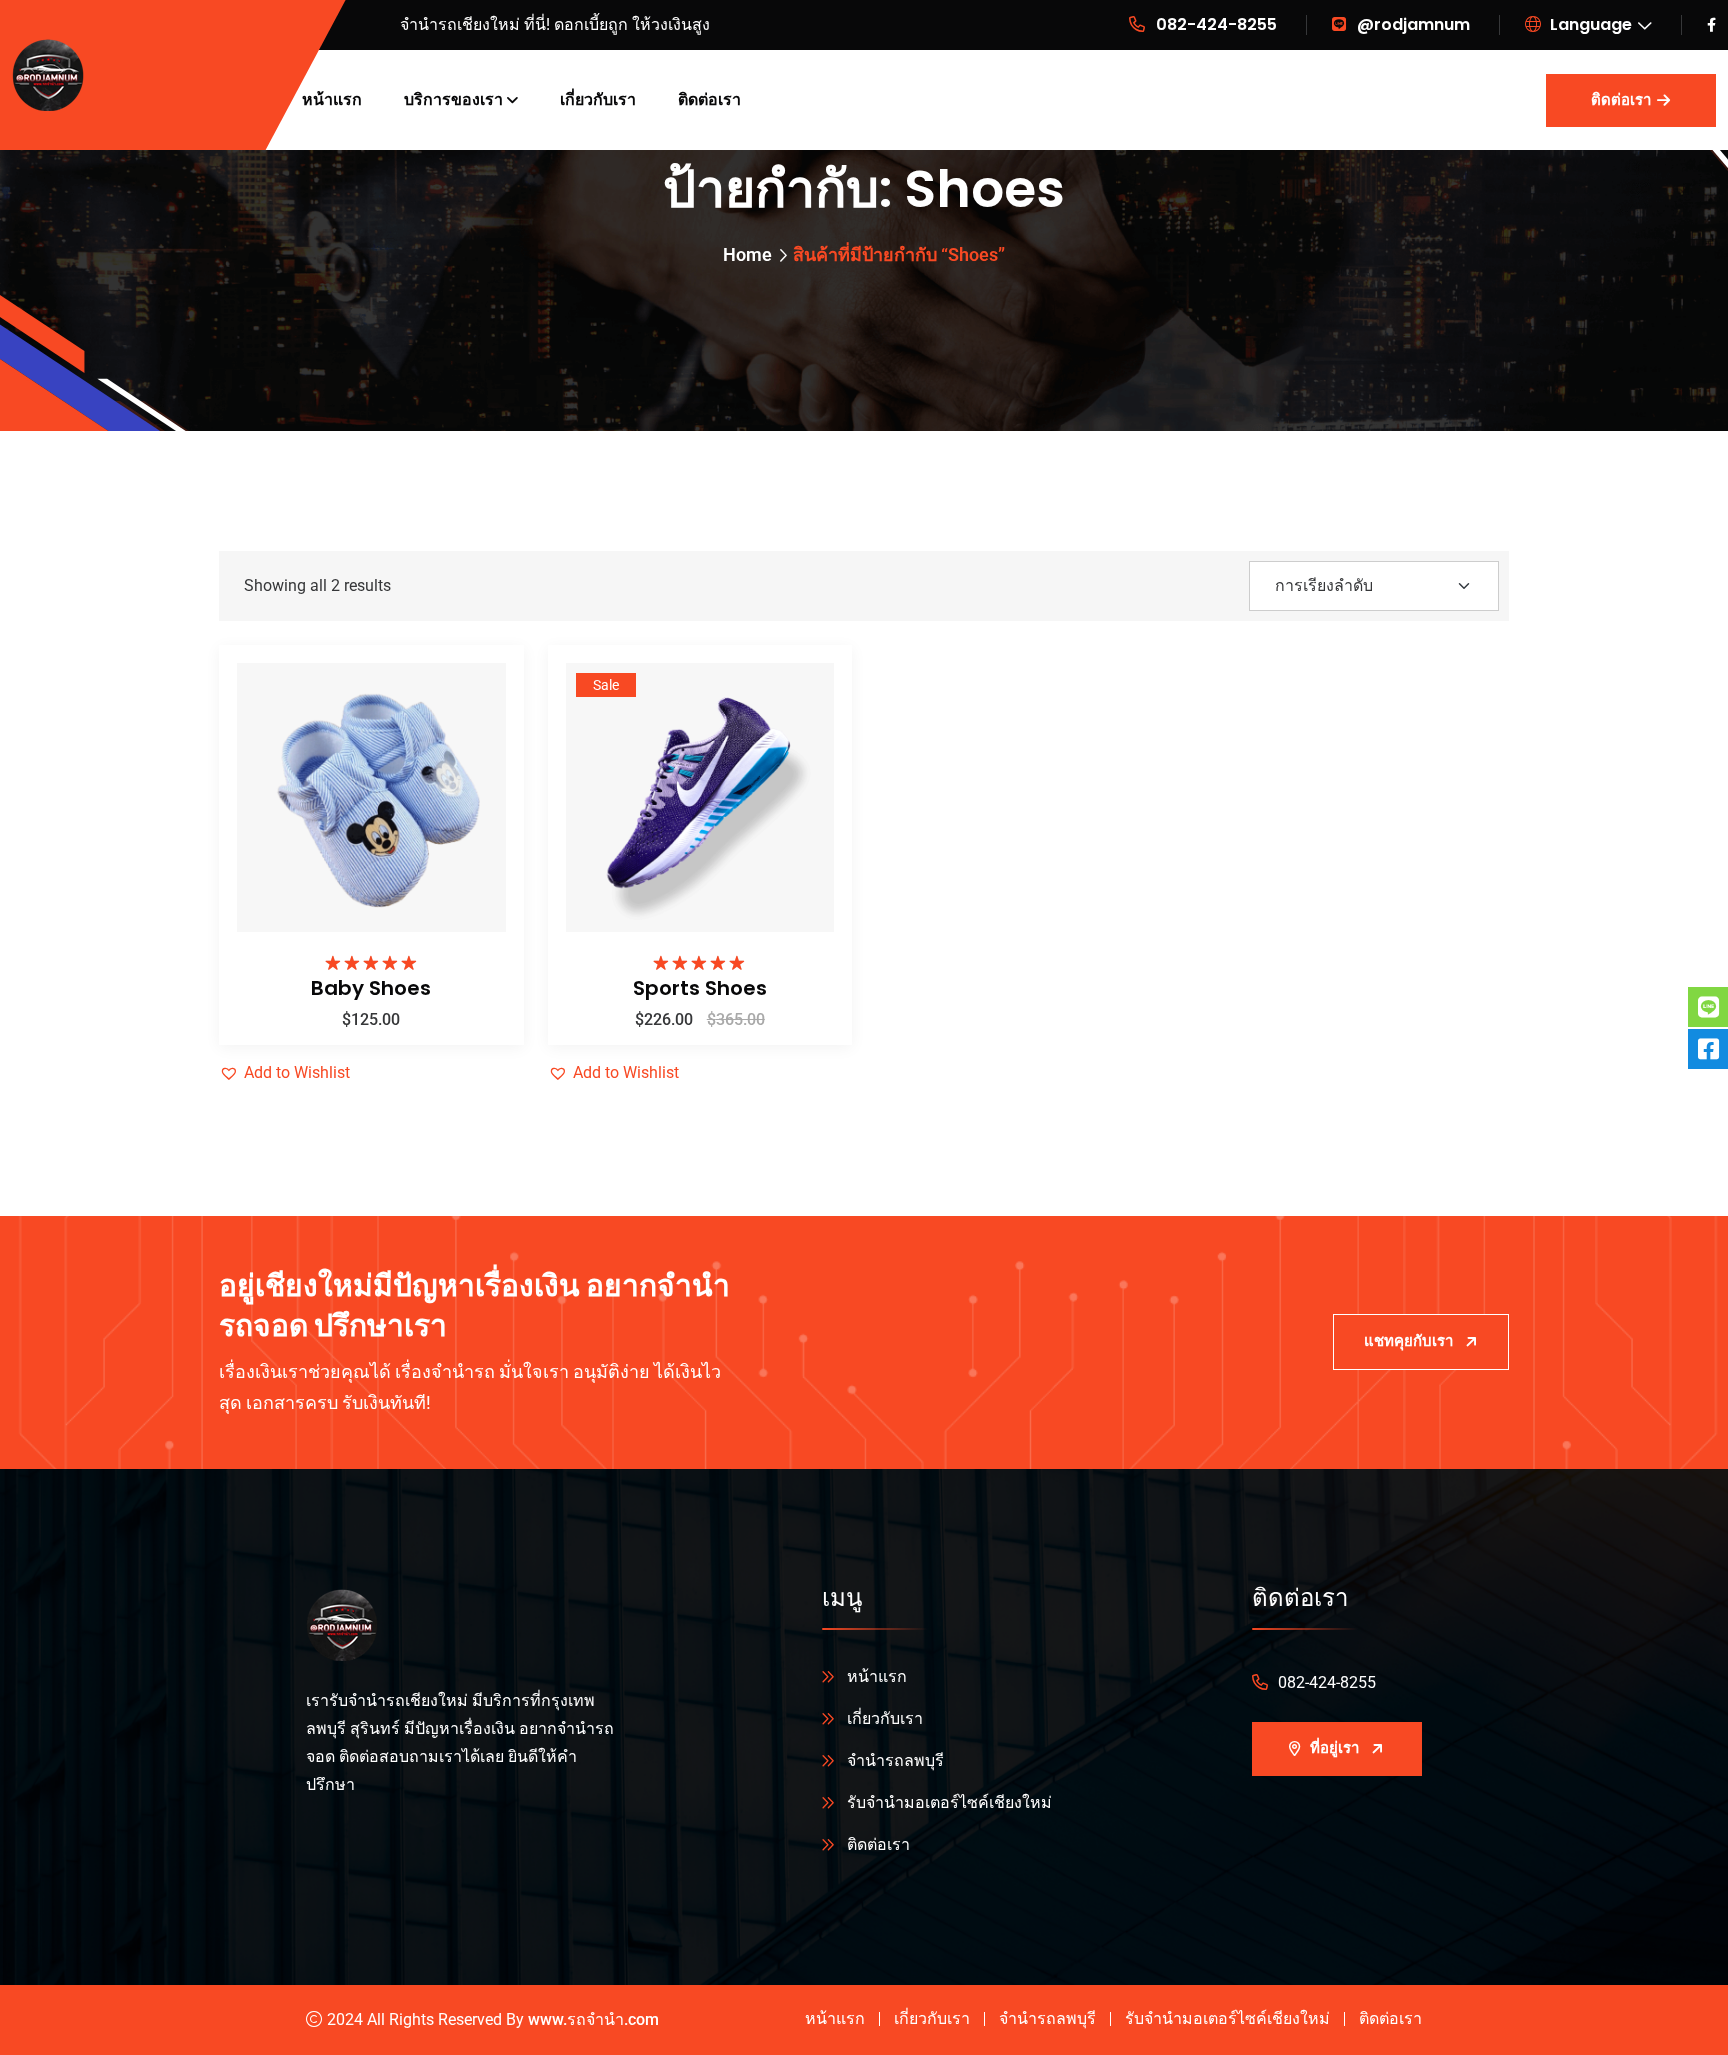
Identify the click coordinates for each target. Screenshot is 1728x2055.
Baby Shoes (371, 988)
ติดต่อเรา (709, 99)
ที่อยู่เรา (1334, 1748)
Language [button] (1589, 24)
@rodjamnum (1413, 24)
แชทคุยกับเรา (1408, 1341)
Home (747, 254)
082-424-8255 (1216, 24)
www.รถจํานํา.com (593, 2019)
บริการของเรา (453, 99)
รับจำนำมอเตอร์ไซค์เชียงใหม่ (949, 1802)
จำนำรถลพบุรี (895, 1760)
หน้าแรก (332, 99)
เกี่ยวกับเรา (598, 99)
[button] (476, 796)
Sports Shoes (700, 988)
